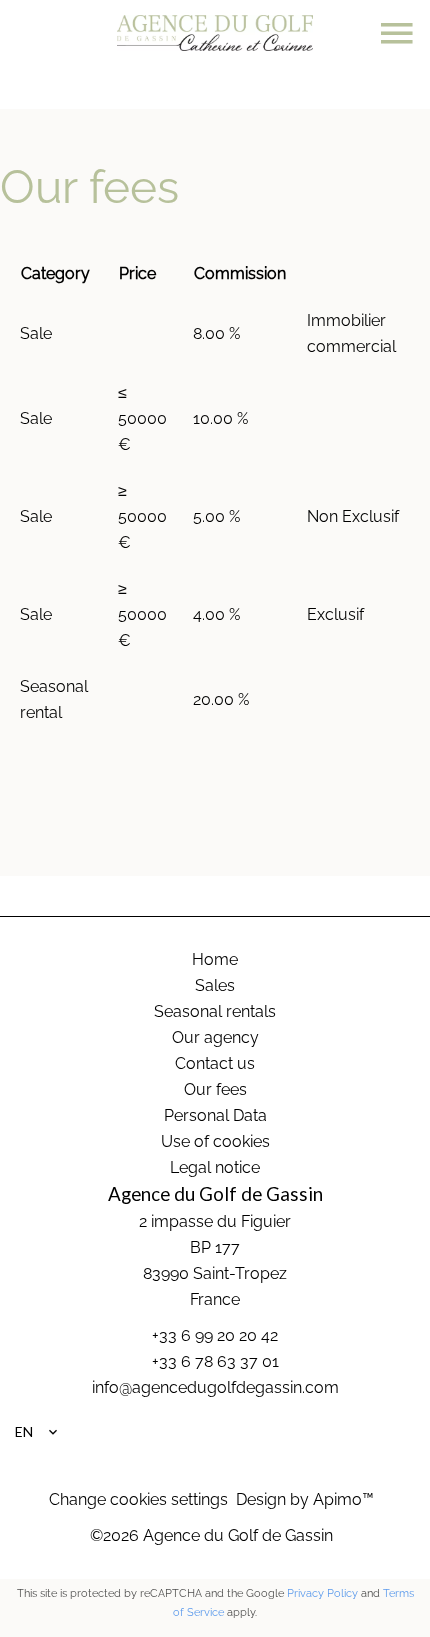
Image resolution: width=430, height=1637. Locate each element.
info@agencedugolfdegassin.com (215, 1387)
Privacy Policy (322, 1593)
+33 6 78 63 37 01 (215, 1361)
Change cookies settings (138, 1499)
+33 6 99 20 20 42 (215, 1335)
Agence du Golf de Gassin (215, 1194)
